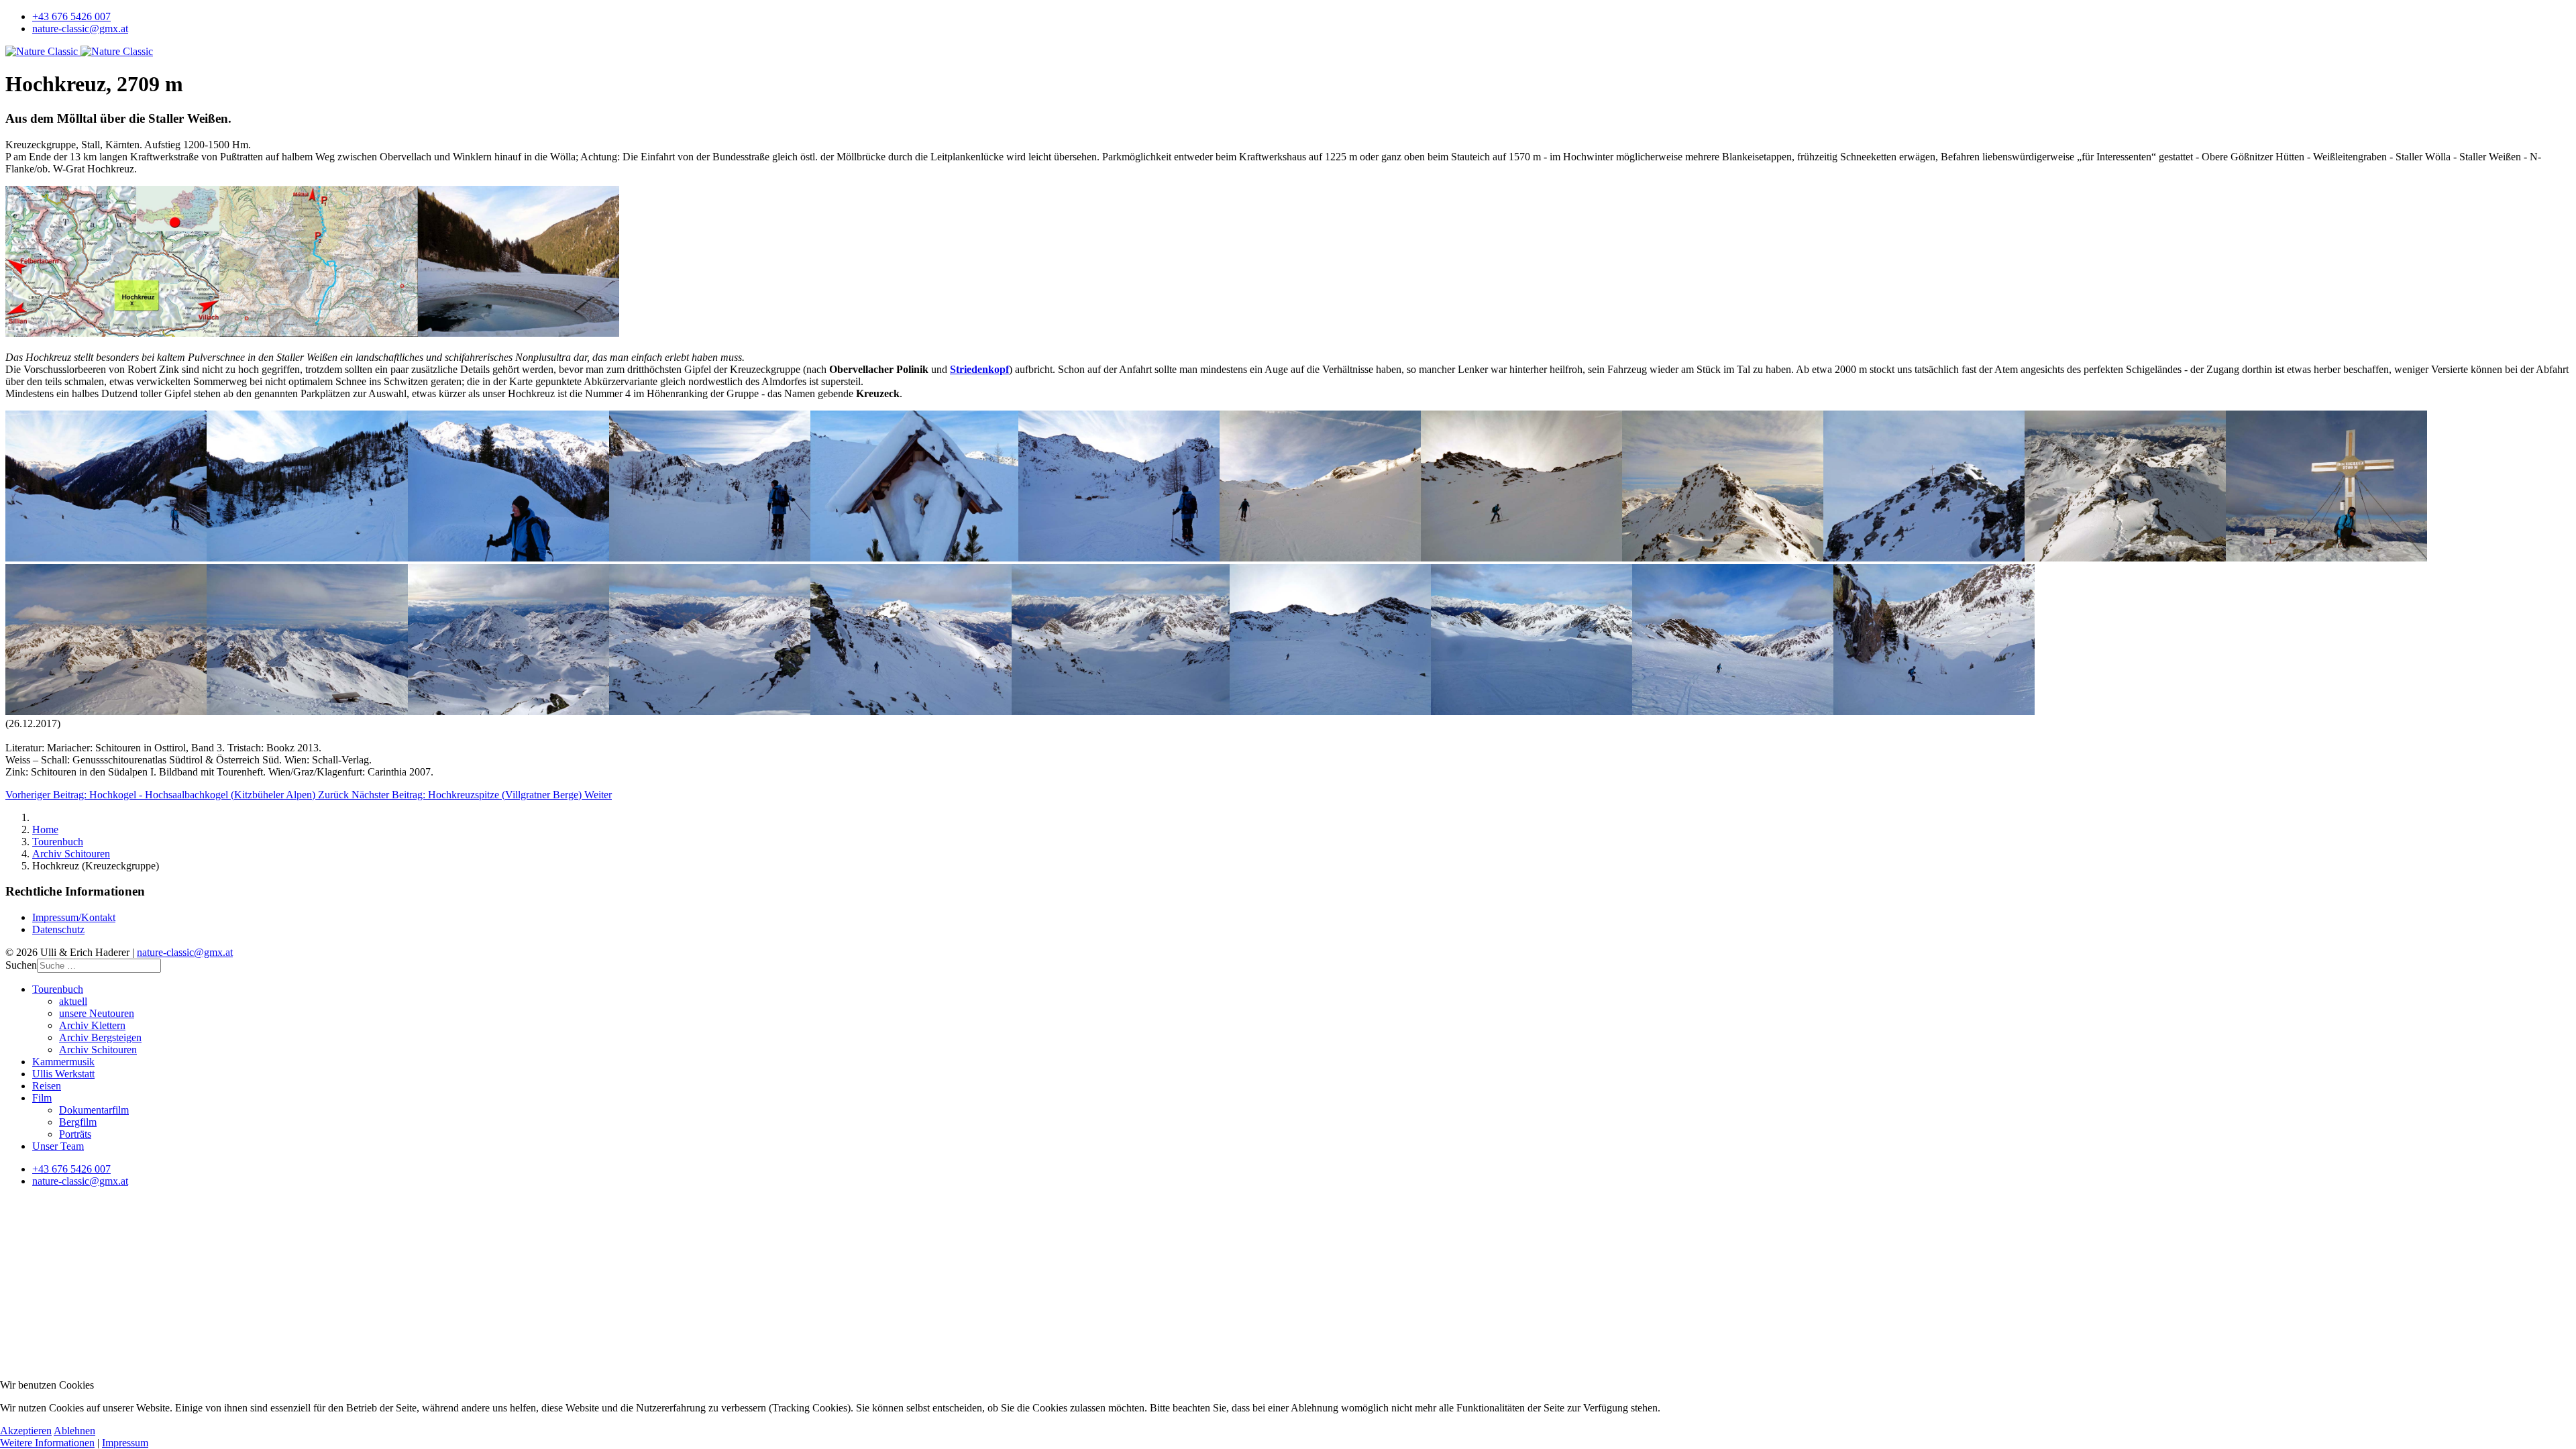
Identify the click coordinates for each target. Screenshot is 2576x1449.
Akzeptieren (26, 1431)
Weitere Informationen (47, 1443)
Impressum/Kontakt (74, 917)
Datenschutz (58, 929)
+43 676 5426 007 (71, 16)
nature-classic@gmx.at (80, 29)
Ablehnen (74, 1431)
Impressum (125, 1443)
